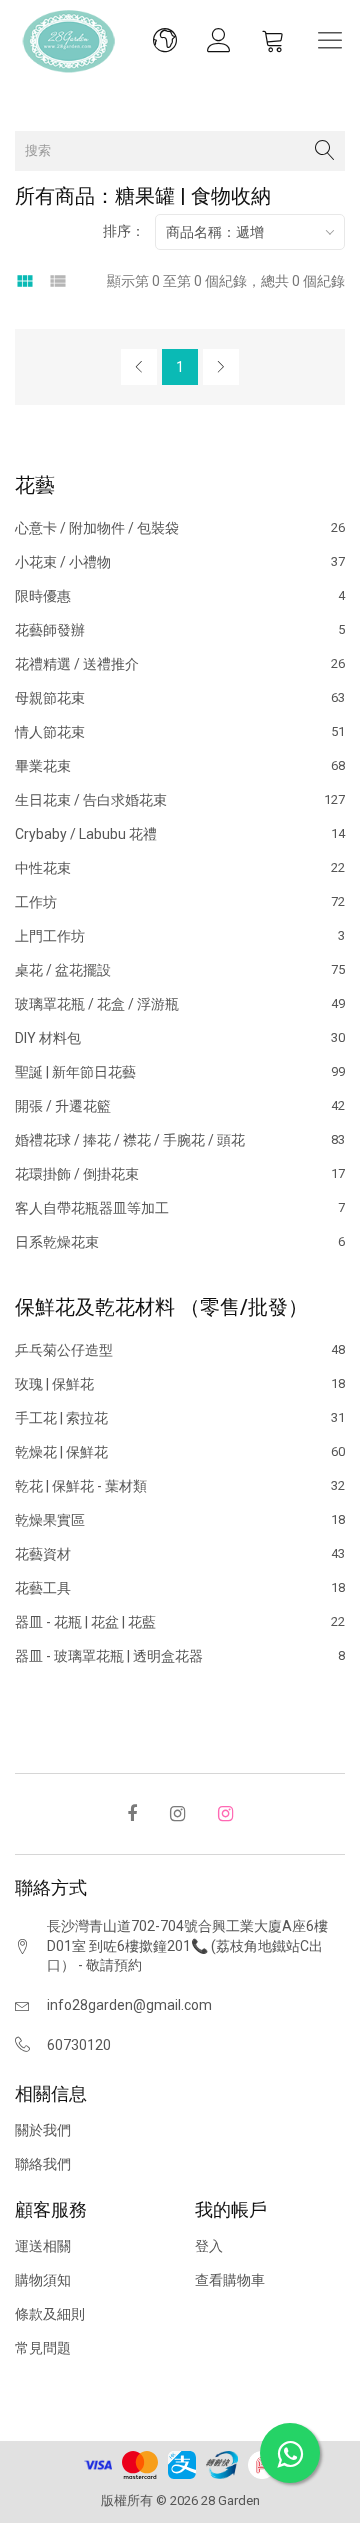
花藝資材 (180, 1554)
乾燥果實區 (180, 1520)
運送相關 (43, 2246)
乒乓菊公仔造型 (180, 1350)
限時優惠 (180, 596)
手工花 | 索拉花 (180, 1418)
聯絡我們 (43, 2164)
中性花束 (180, 868)
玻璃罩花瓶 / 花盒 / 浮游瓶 (180, 1004)
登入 (209, 2246)
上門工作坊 (180, 936)
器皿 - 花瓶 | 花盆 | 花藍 (180, 1622)
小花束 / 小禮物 (180, 562)
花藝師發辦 (180, 630)
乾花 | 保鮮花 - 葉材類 (180, 1486)
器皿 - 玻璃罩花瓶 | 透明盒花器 (180, 1655)
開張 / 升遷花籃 (180, 1106)
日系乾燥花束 (180, 1241)
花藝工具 (180, 1588)
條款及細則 (50, 2314)
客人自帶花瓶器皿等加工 (180, 1208)
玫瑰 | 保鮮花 (180, 1384)
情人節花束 (180, 732)
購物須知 (43, 2280)
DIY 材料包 (180, 1038)
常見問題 (43, 2348)
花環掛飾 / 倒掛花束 (180, 1174)
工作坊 (180, 902)
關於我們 (43, 2130)
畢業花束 (180, 766)
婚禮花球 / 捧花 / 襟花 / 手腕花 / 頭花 (180, 1140)
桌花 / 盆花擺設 (180, 970)
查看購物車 (230, 2280)
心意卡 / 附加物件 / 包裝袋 (180, 528)
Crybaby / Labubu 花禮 (180, 834)
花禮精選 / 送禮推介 (180, 664)
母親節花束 (180, 698)
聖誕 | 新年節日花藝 (180, 1072)
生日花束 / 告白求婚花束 (180, 800)
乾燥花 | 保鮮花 (180, 1452)
